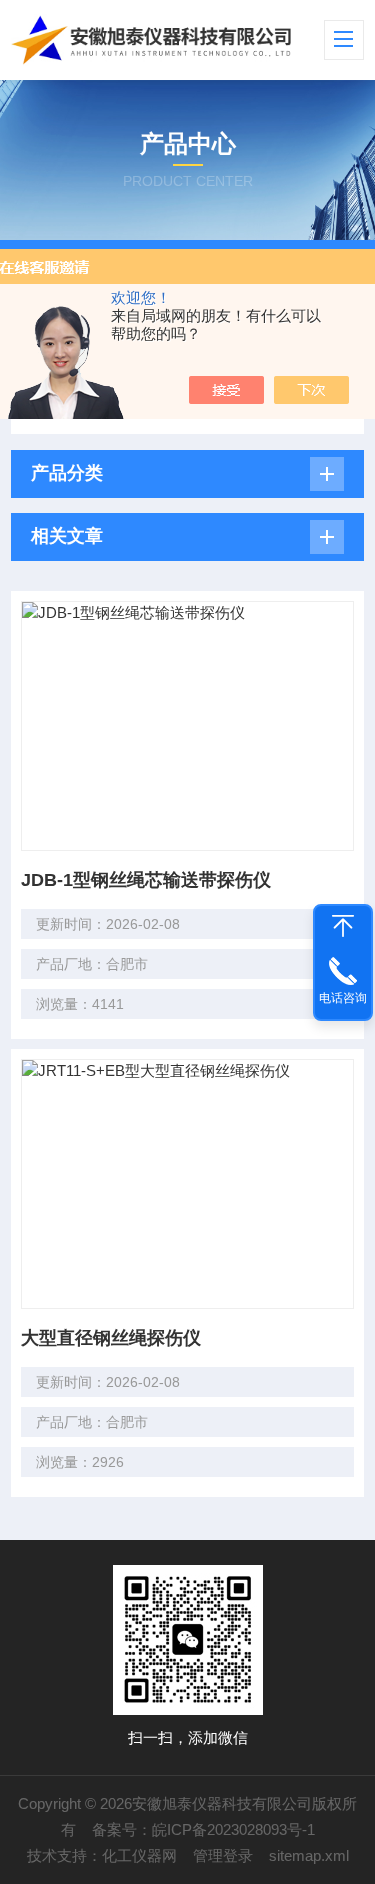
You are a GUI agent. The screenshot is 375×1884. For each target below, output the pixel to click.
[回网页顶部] (343, 926)
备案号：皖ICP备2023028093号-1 (203, 1829)
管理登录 (223, 1855)
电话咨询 (343, 998)
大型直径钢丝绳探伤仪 (111, 1338)
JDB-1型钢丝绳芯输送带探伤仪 (146, 880)
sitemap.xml (309, 1855)
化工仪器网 (139, 1855)
